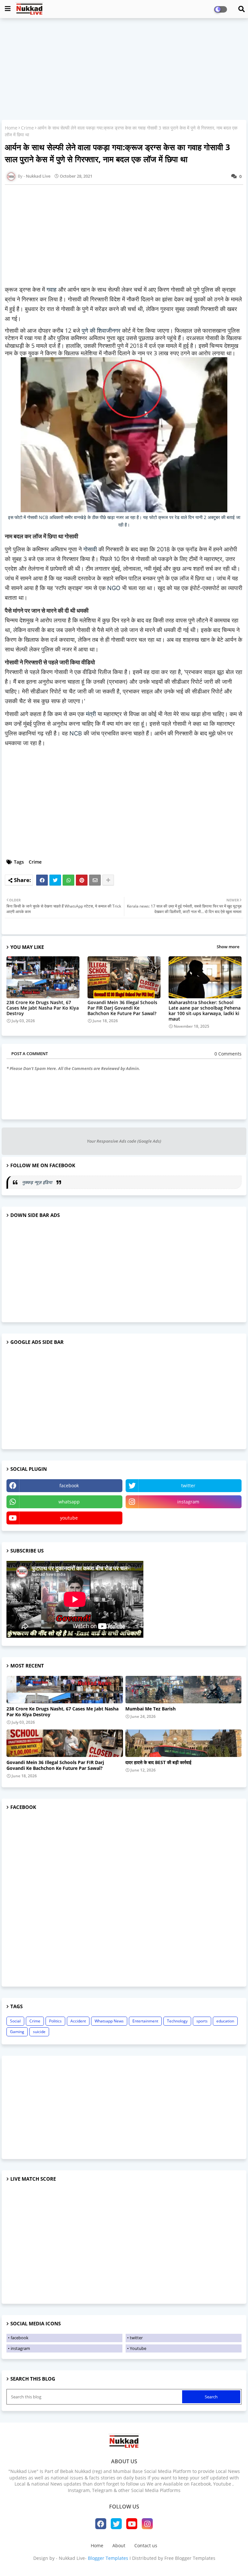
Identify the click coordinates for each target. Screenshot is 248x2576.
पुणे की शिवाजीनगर (101, 330)
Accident (78, 2021)
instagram (188, 1502)
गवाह (52, 290)
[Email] (95, 880)
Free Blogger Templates (190, 2558)
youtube (69, 1518)
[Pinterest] (82, 880)
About (119, 2545)
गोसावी (91, 549)
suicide (39, 2032)
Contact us (146, 2545)
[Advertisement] (124, 70)
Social (15, 2021)
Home (11, 128)
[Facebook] (42, 880)
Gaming (17, 2032)
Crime (27, 128)
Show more (228, 947)
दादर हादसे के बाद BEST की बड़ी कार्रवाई (158, 1762)
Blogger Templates (108, 2558)
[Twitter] (55, 880)
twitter (188, 1485)
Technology (177, 2021)
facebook (69, 1485)
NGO (115, 588)
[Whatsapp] (68, 880)
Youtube (138, 2348)
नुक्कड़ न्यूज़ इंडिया (38, 1182)
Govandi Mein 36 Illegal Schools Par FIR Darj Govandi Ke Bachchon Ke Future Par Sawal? (122, 1008)
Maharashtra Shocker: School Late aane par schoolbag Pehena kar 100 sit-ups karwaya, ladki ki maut (205, 1011)
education (225, 2021)
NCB (77, 733)
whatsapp (69, 1502)
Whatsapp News (109, 2021)
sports (202, 2021)
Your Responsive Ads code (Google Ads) (124, 1141)
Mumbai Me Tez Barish (150, 1709)
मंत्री (92, 714)
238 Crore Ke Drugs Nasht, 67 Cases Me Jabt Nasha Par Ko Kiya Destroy (43, 1008)
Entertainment (145, 2021)
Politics (55, 2021)
